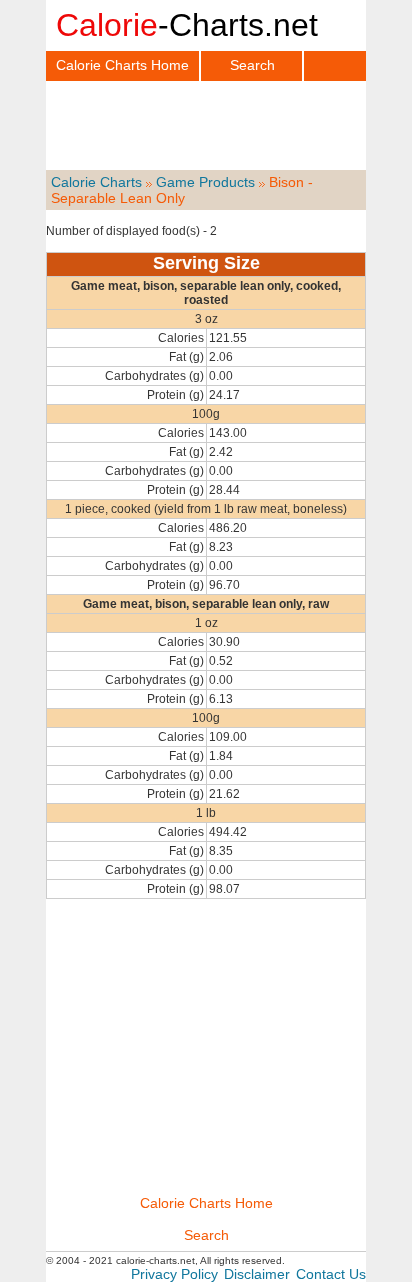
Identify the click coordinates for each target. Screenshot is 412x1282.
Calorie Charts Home (122, 65)
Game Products (205, 182)
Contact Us (331, 1274)
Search (252, 65)
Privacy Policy (174, 1274)
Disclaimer (257, 1274)
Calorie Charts (96, 182)
